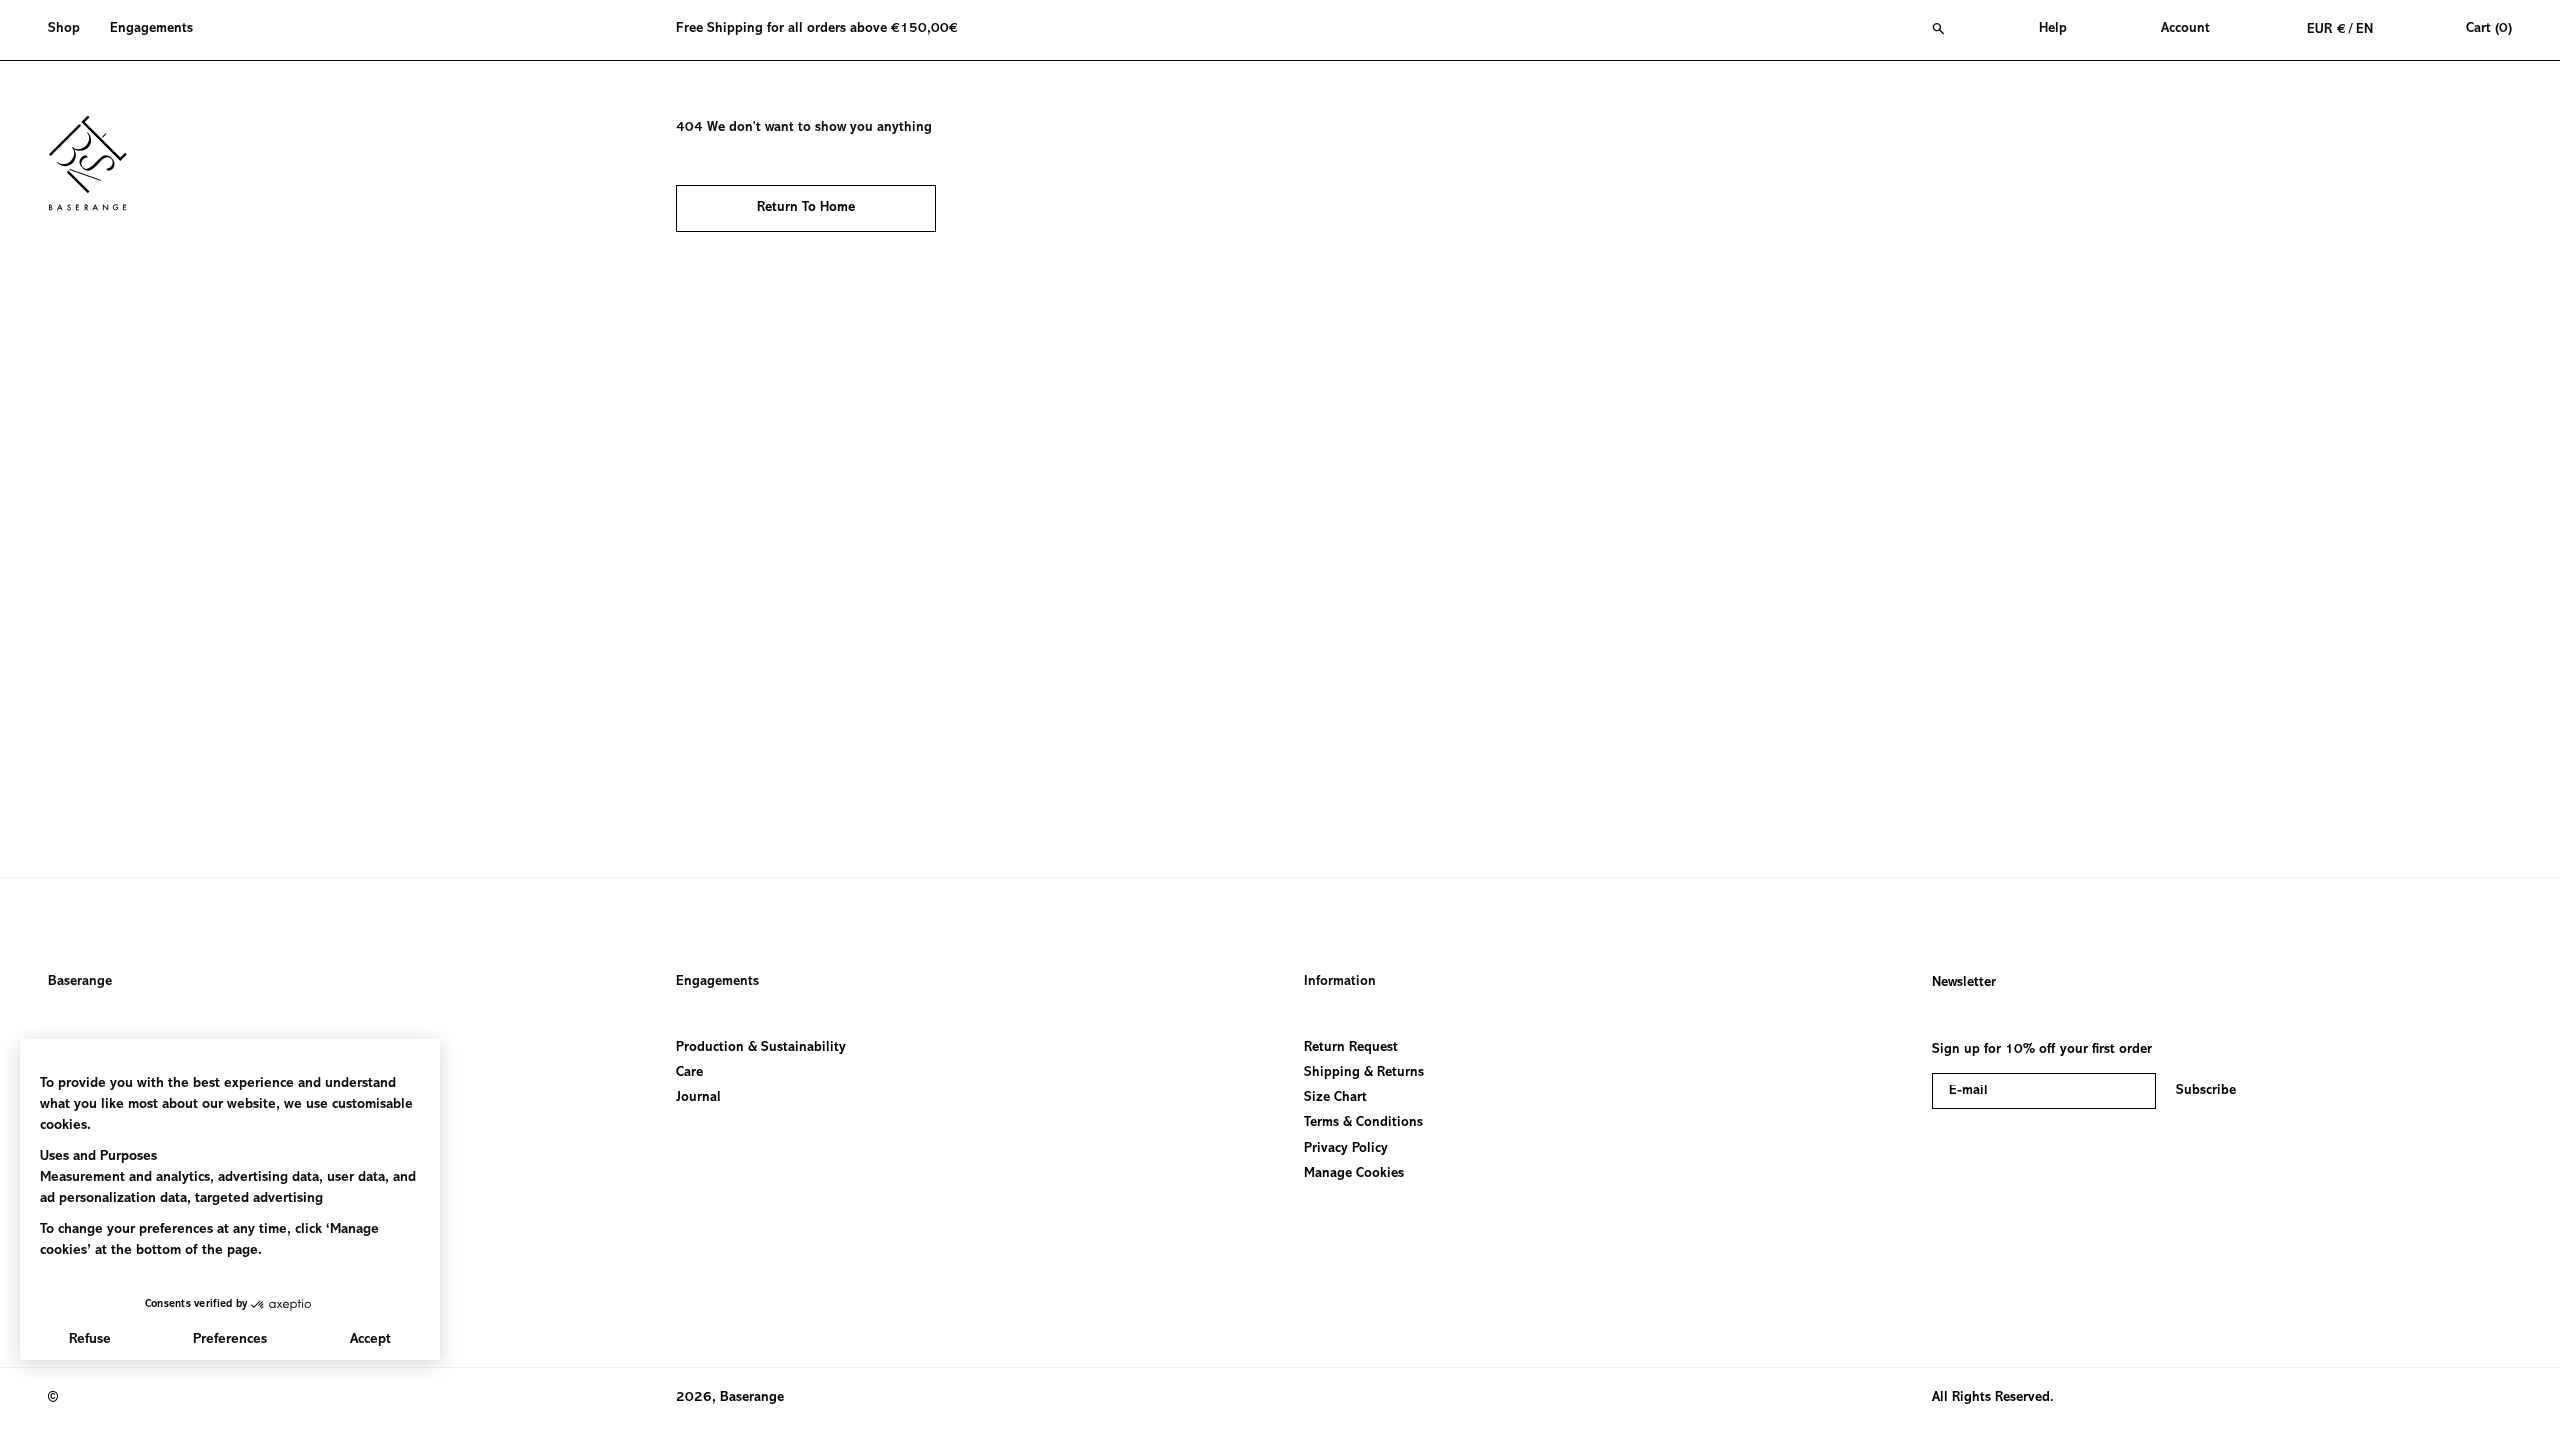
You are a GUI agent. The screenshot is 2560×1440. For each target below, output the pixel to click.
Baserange (80, 982)
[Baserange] (97, 163)
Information (1340, 982)
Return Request (1351, 1048)
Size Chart (1335, 1098)
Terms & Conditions (1363, 1123)
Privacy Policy (1346, 1148)
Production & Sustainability (761, 1048)
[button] (71, 30)
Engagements (717, 982)
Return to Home (806, 208)
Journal (698, 1098)
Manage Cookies (1354, 1174)
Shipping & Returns (1364, 1073)
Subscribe (2206, 1091)
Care (689, 1073)
